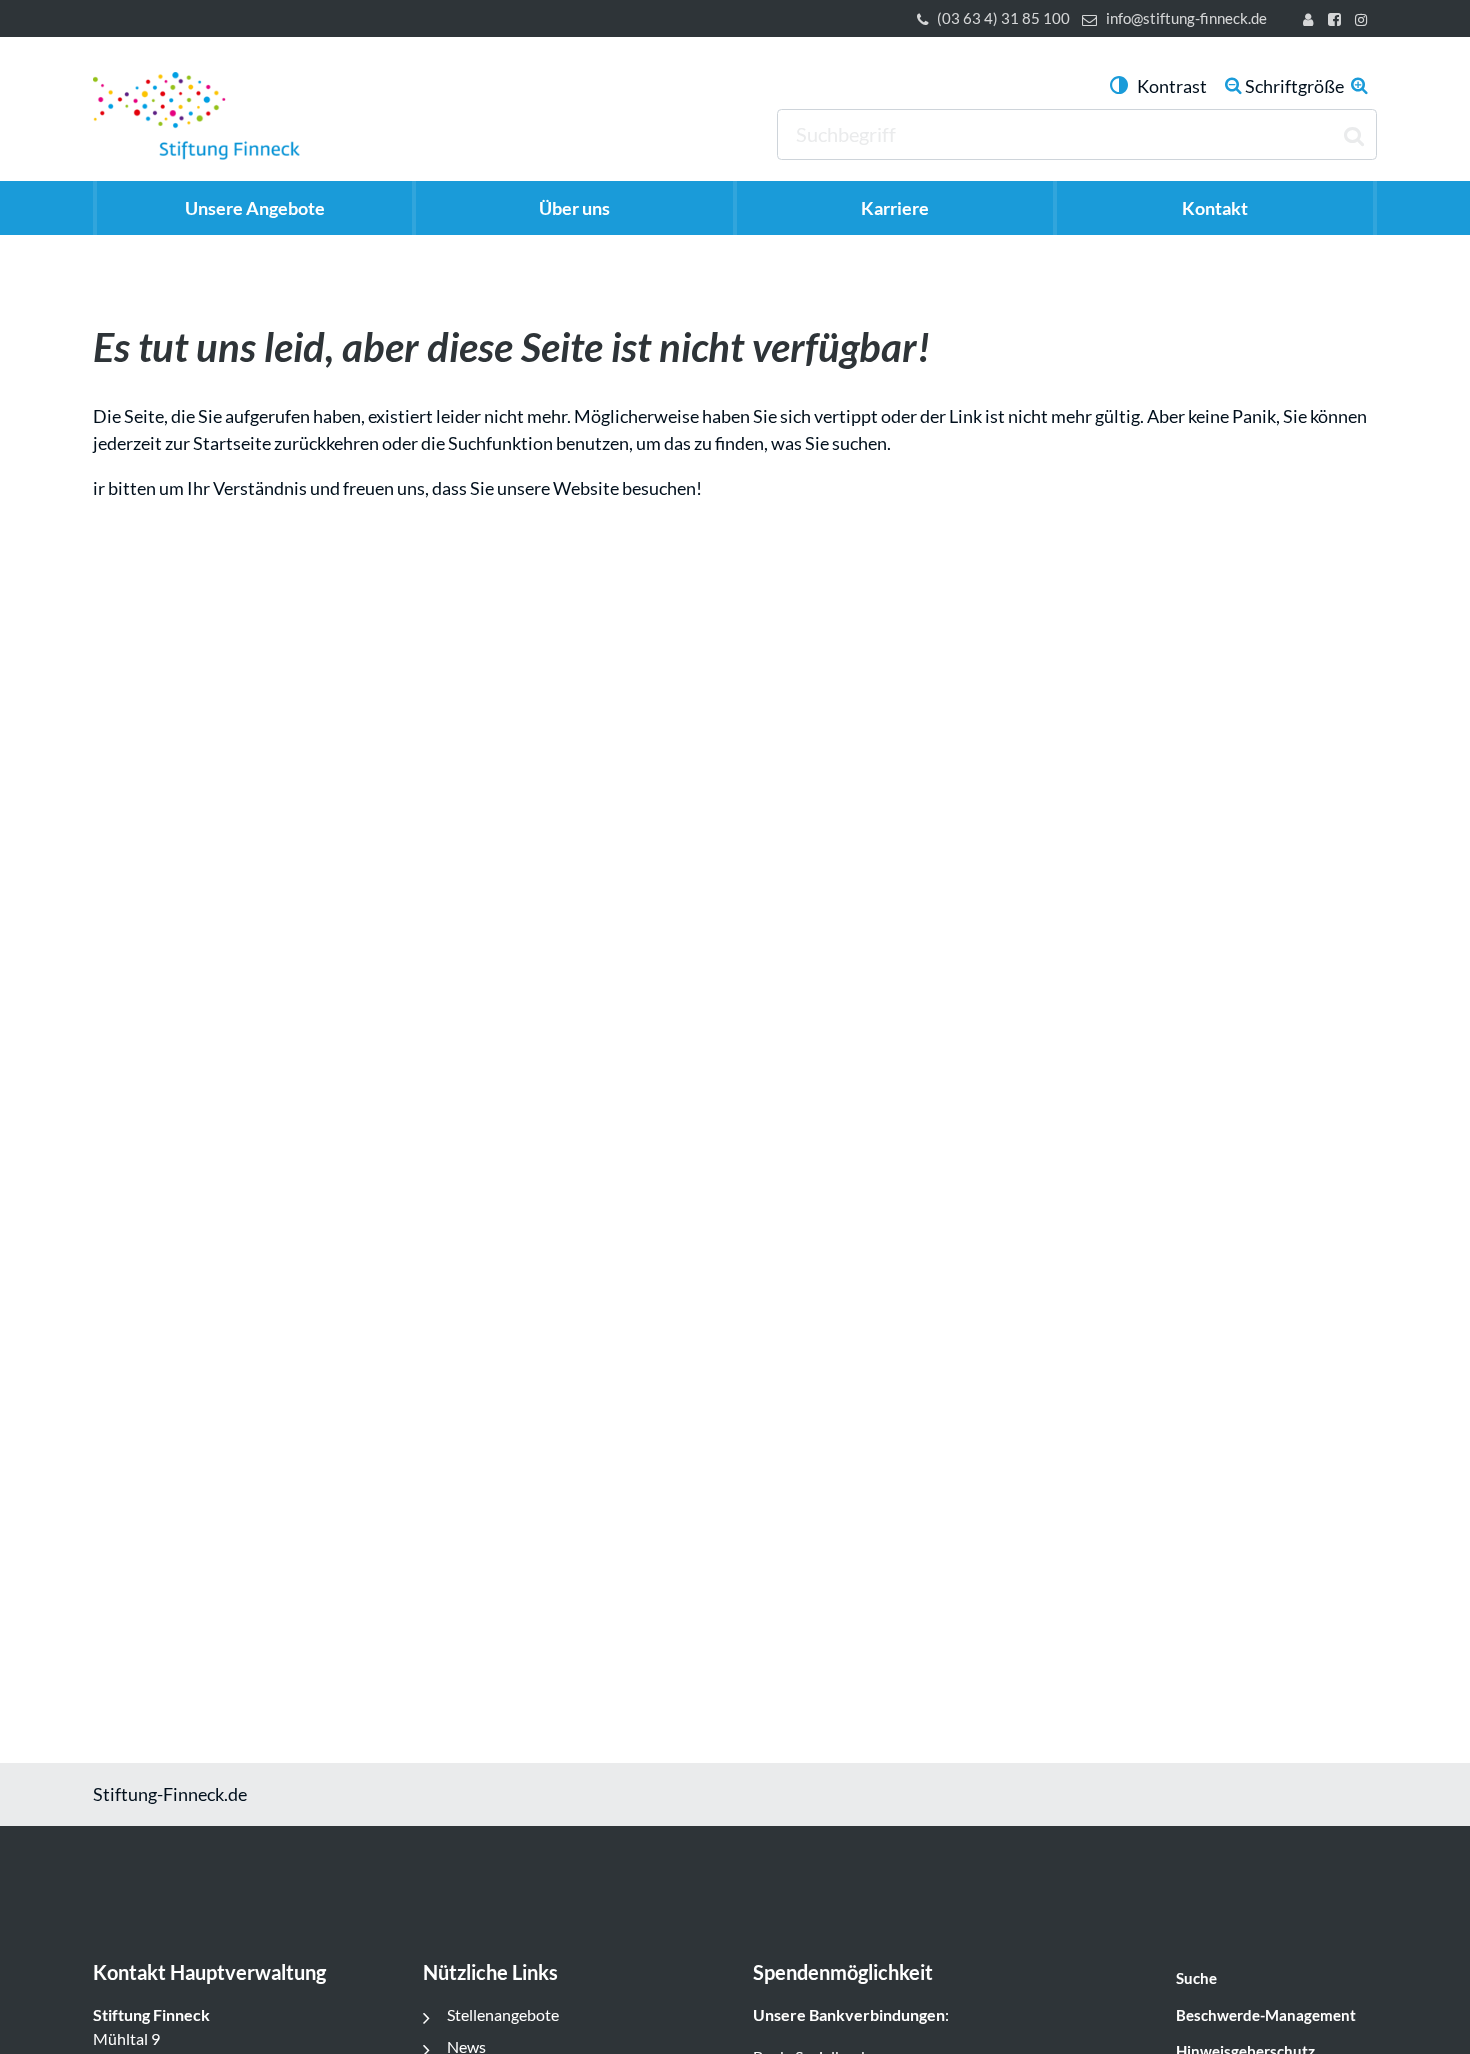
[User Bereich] (1312, 21)
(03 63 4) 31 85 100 (1003, 18)
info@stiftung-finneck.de (1186, 18)
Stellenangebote (503, 2014)
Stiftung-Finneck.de (170, 1794)
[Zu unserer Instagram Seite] (1364, 21)
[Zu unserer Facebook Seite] (1337, 21)
